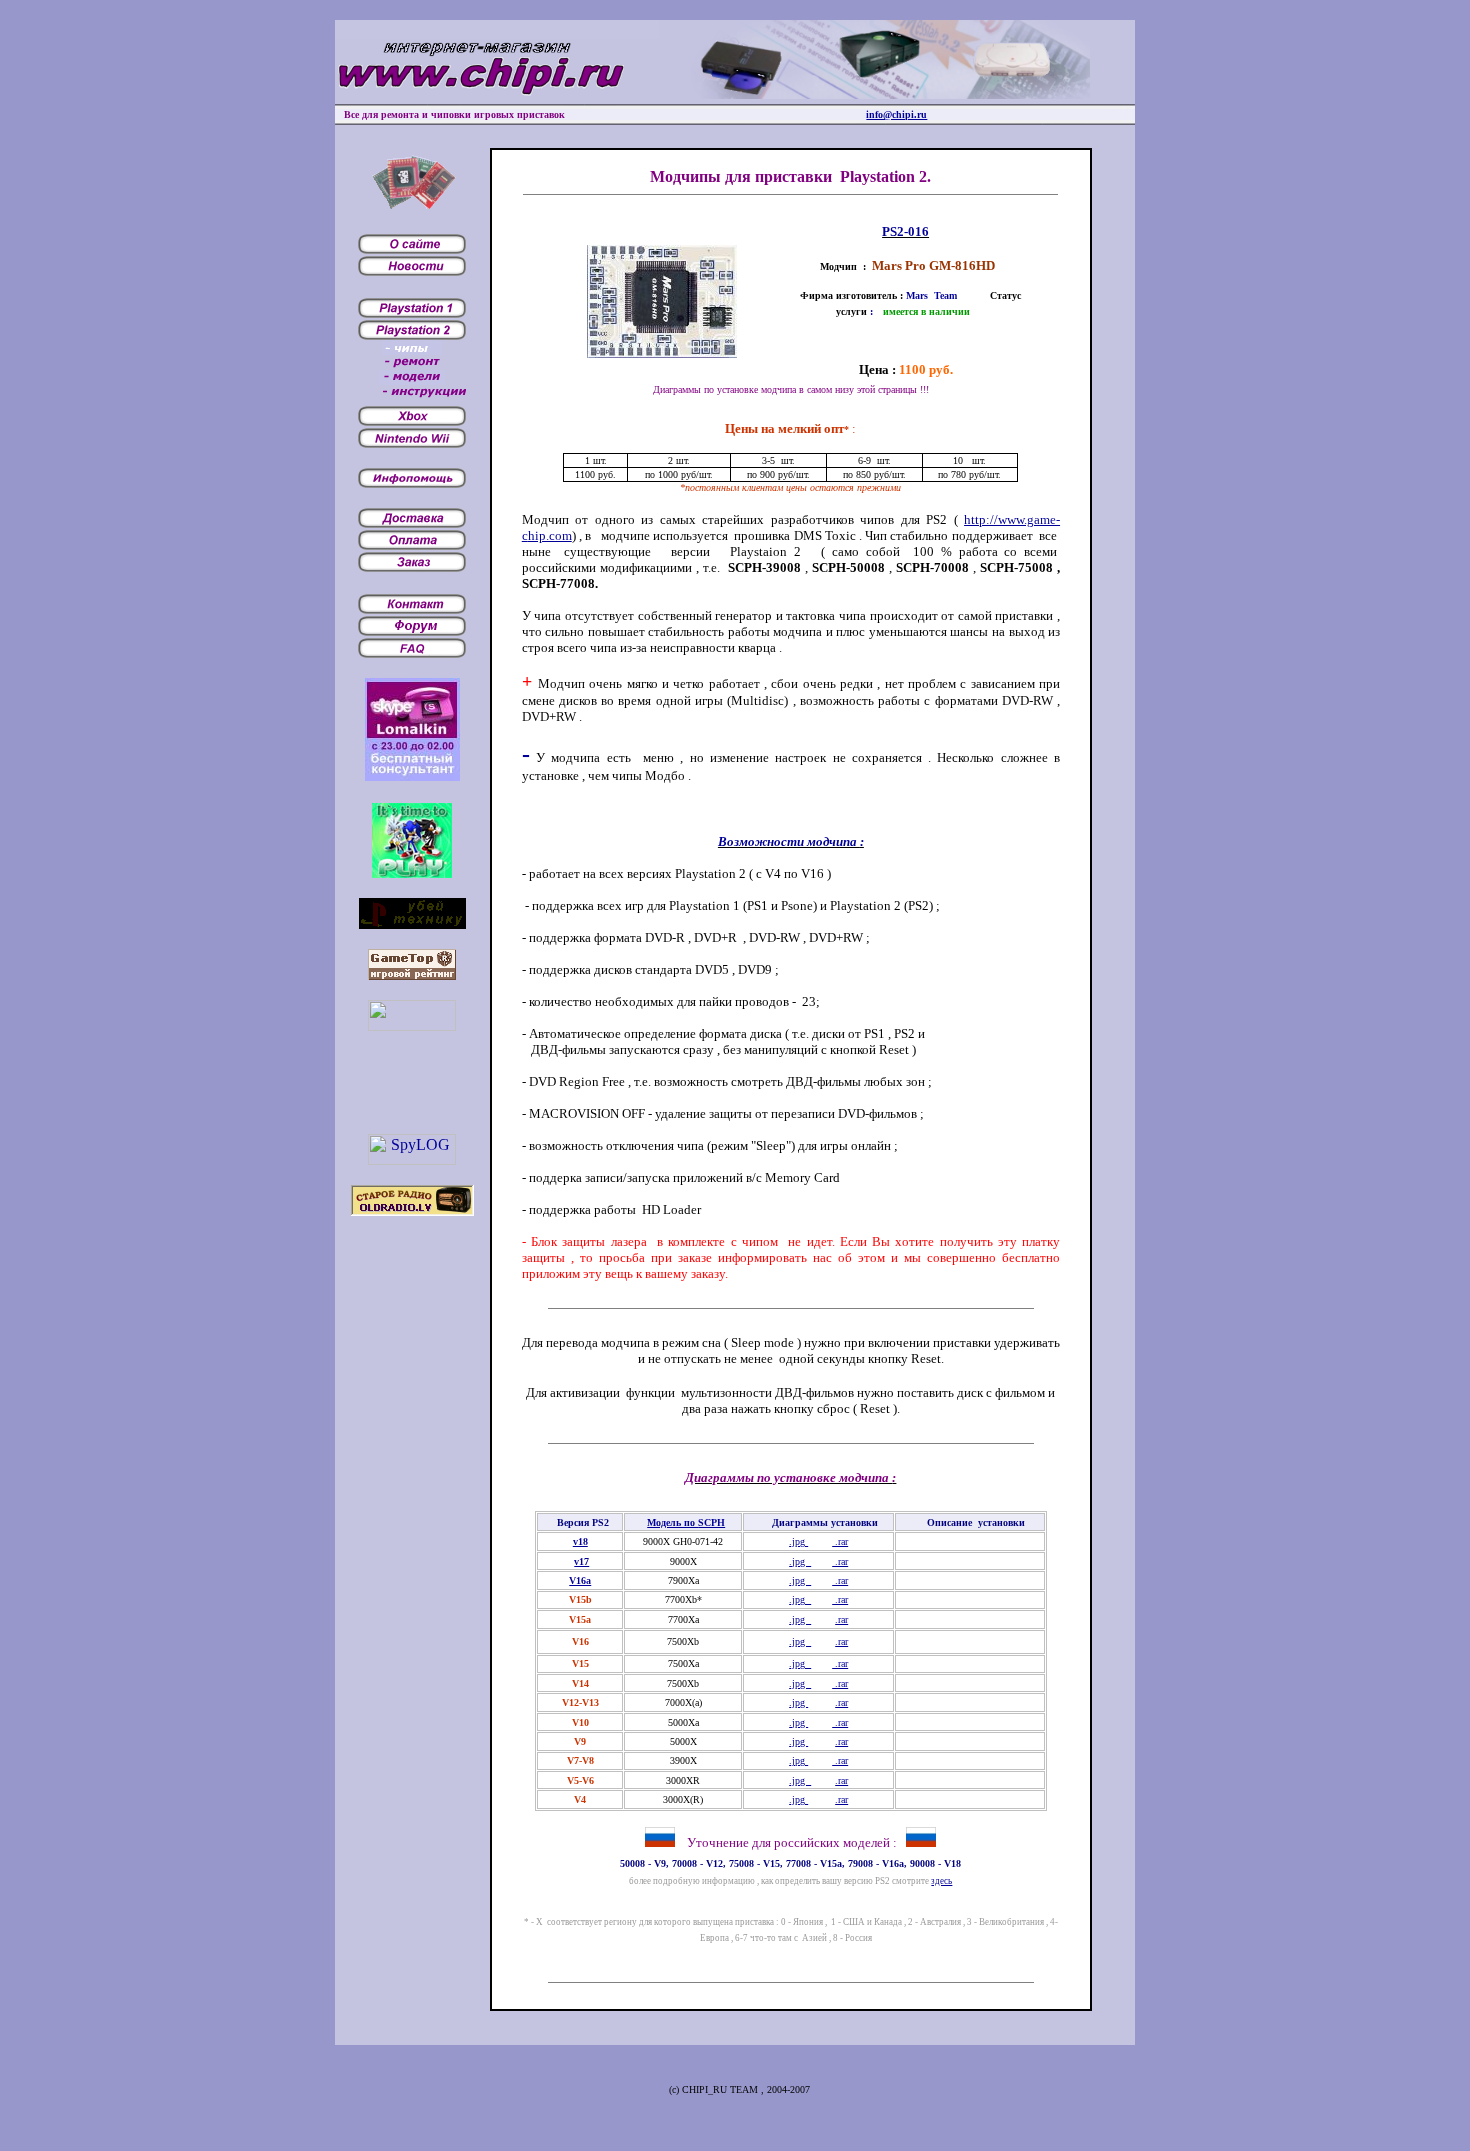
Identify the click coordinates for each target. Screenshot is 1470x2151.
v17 (581, 1561)
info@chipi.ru (896, 114)
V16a (580, 1580)
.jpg (798, 1541)
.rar (840, 1541)
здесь (941, 1881)
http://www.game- (1012, 519)
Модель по (686, 1522)
